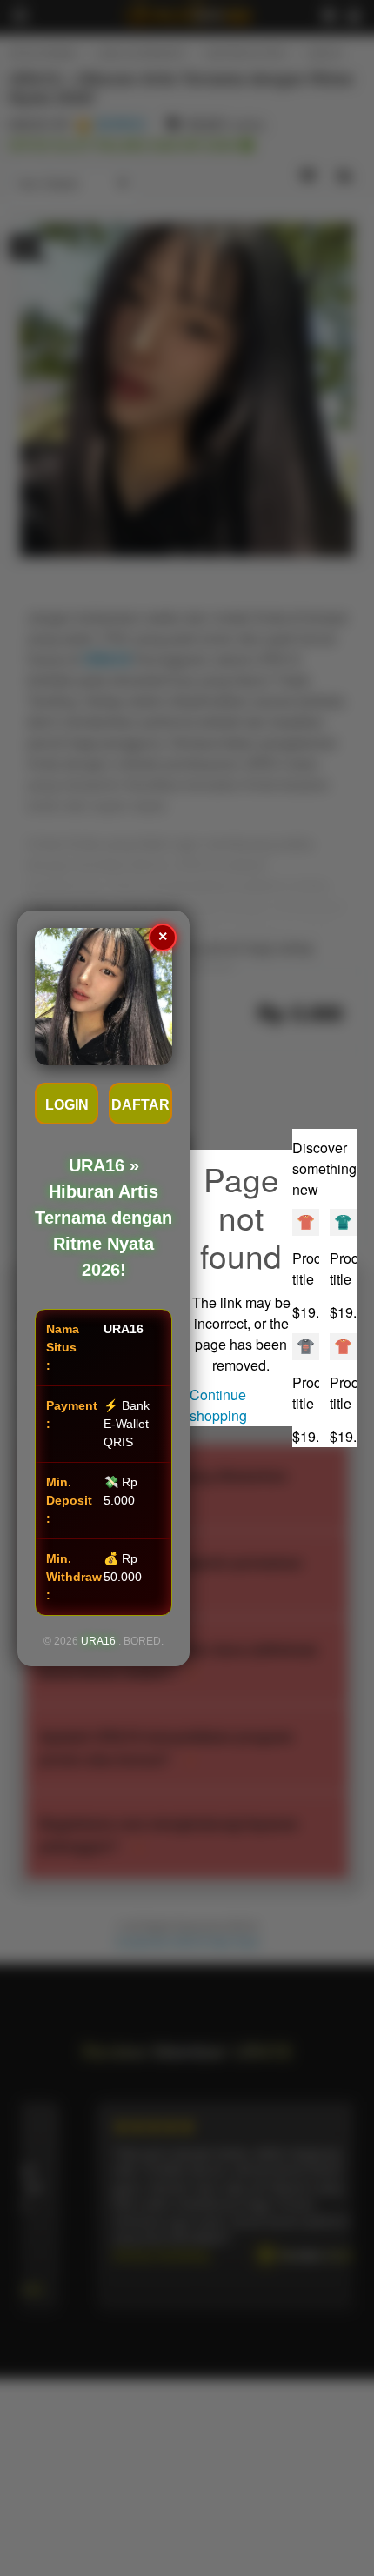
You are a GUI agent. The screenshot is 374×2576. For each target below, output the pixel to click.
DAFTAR (140, 1105)
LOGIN (67, 1105)
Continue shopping (218, 1405)
